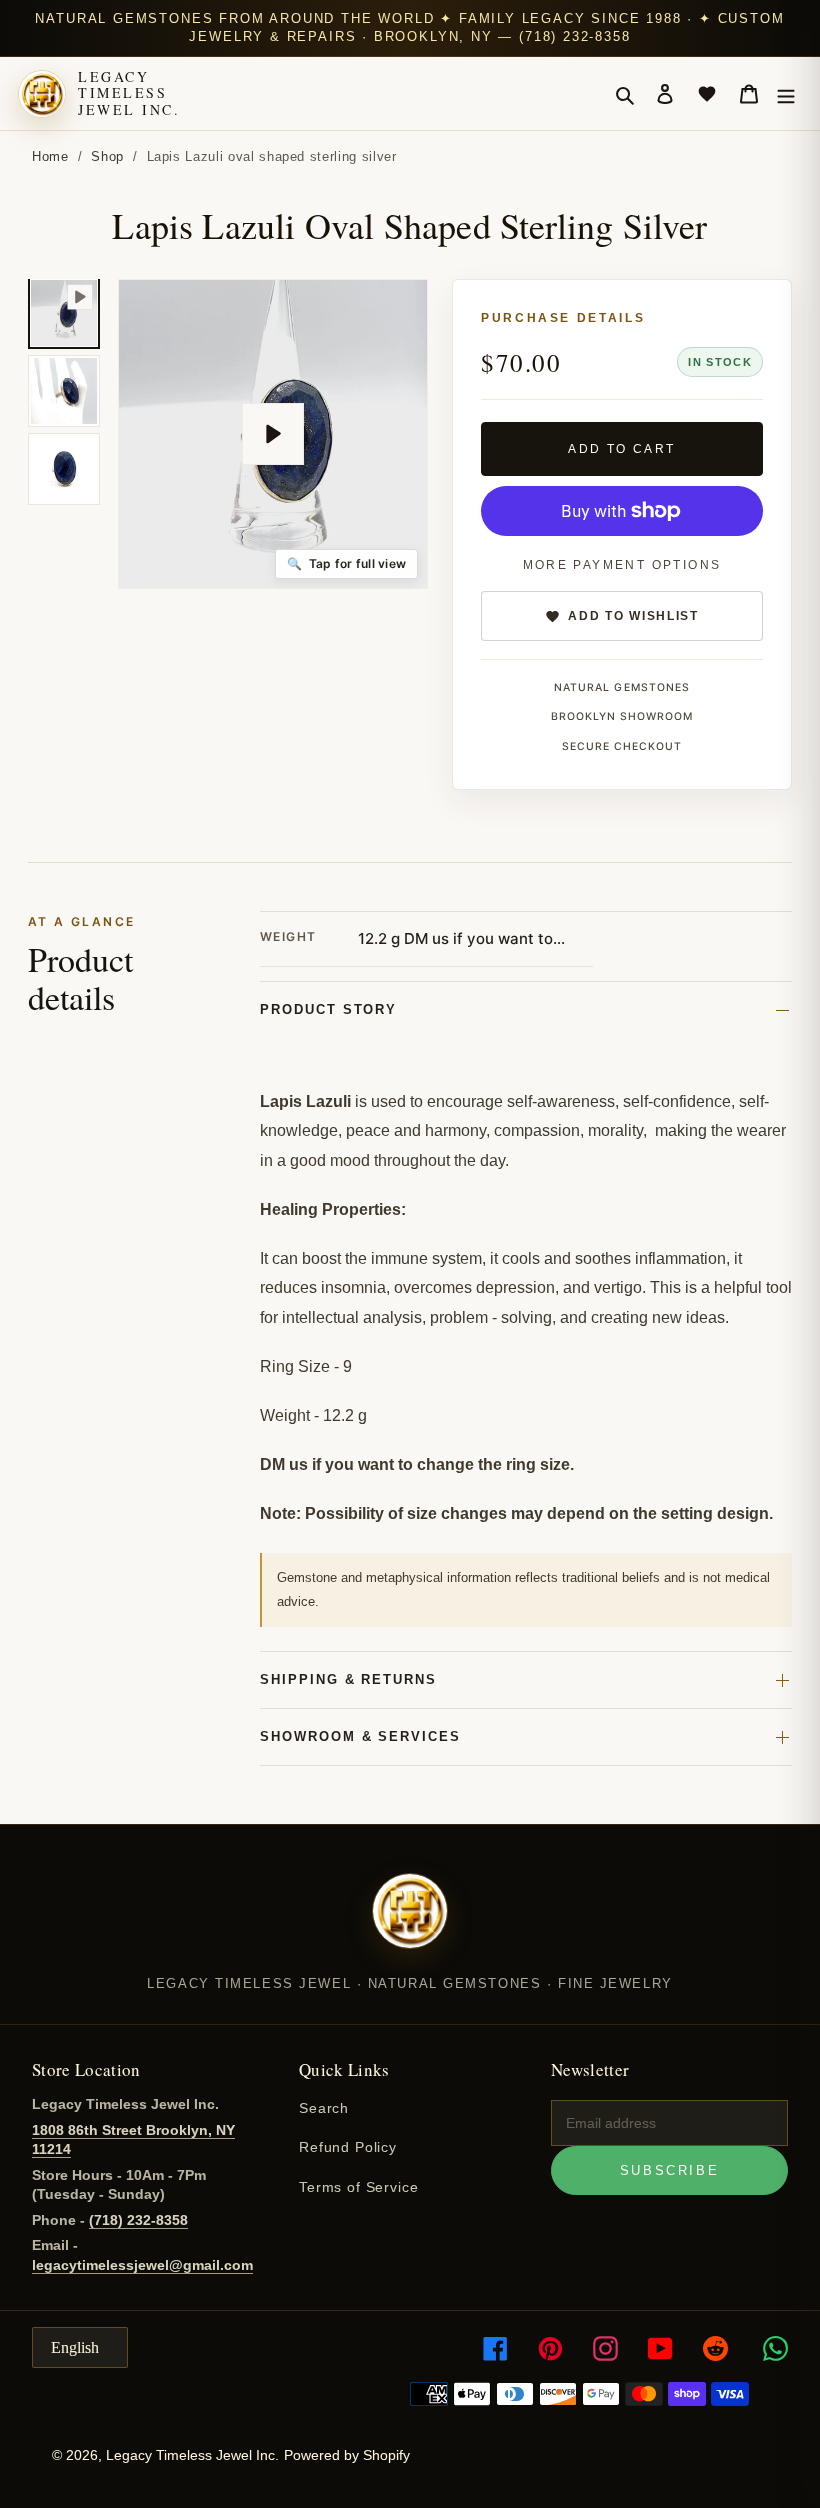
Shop (107, 156)
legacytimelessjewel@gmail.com (142, 2265)
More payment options (622, 565)
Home (50, 156)
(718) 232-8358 (138, 2220)
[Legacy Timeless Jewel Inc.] (410, 1924)
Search (324, 2108)
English (75, 2347)
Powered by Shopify (347, 2455)
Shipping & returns (348, 1679)
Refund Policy (348, 2147)
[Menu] (786, 94)
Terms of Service (358, 2187)
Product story (328, 1009)
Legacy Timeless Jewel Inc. (129, 93)
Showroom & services (360, 1736)
